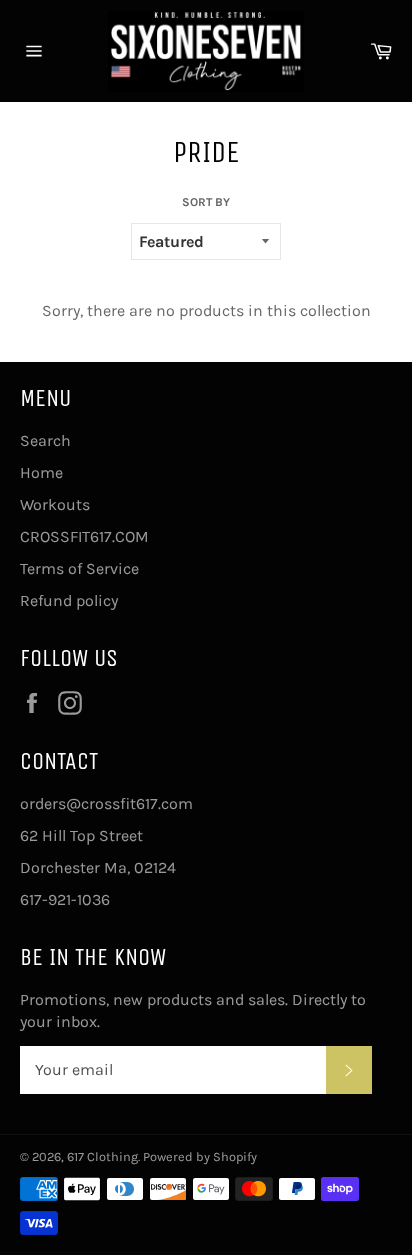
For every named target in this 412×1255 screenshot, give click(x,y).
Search (45, 440)
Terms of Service (79, 568)
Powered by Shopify (200, 1156)
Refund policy (69, 600)
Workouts (55, 504)
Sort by (206, 202)
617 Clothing (102, 1156)
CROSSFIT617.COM (84, 536)
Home (41, 472)
